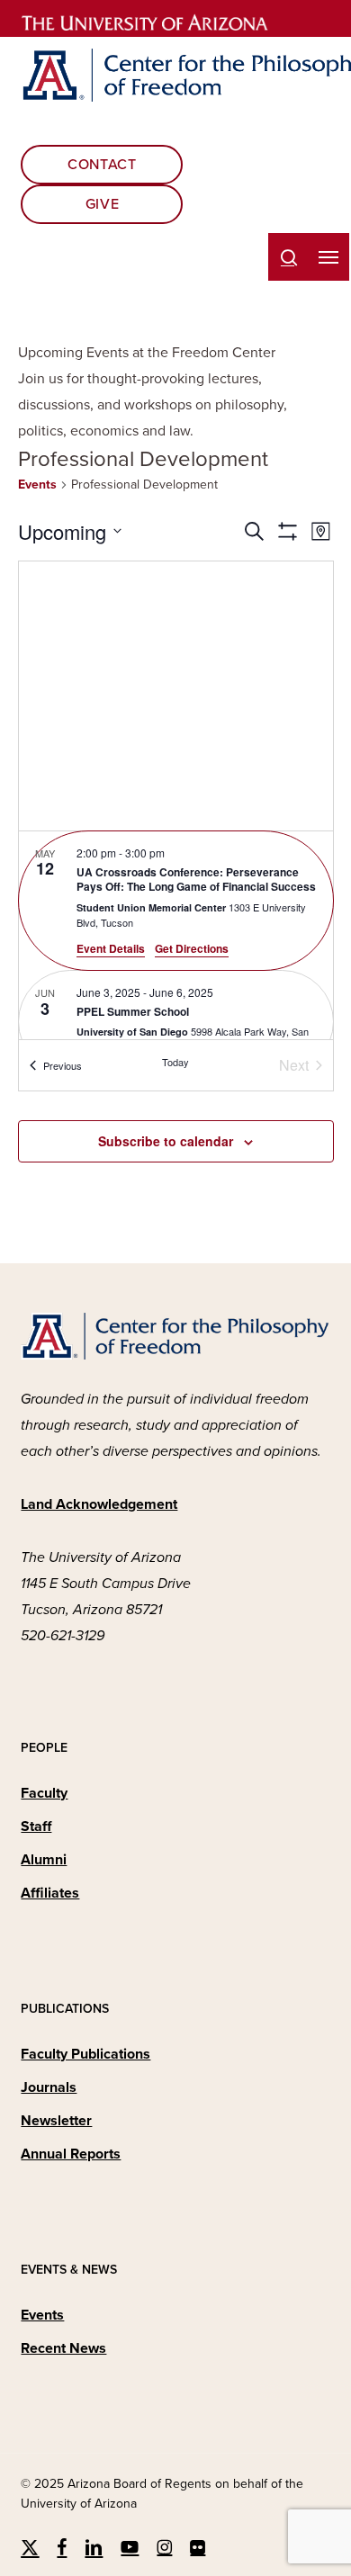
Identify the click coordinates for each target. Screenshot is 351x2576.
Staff (36, 1827)
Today (175, 1062)
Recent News (63, 2348)
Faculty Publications (85, 2054)
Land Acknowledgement (99, 1504)
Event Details (111, 948)
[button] (328, 257)
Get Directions (192, 948)
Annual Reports (71, 2154)
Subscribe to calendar (166, 1141)
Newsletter (56, 2121)
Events (37, 485)
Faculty (44, 1793)
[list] (176, 935)
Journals (49, 2087)
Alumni (44, 1860)
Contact (102, 165)
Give (103, 204)
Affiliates (50, 1893)
